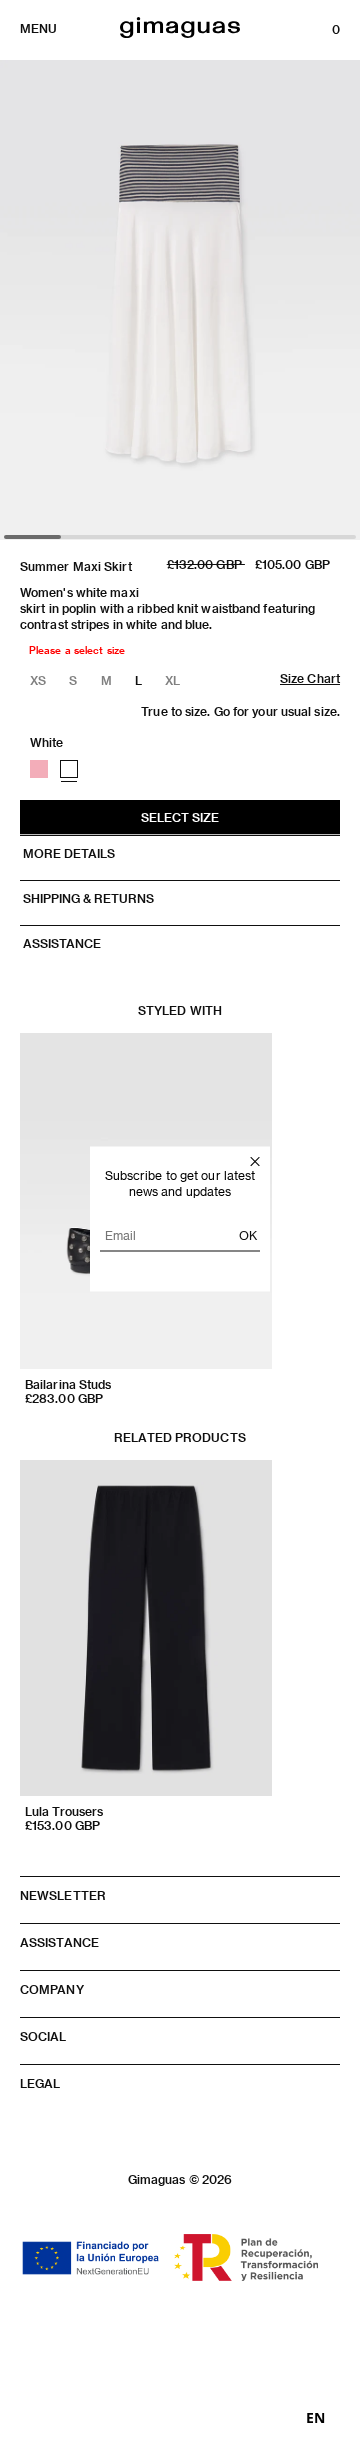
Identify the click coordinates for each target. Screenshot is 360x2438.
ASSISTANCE (60, 943)
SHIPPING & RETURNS (87, 898)
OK (248, 1235)
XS (38, 680)
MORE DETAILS (67, 853)
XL (172, 680)
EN (315, 2418)
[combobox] (315, 2418)
